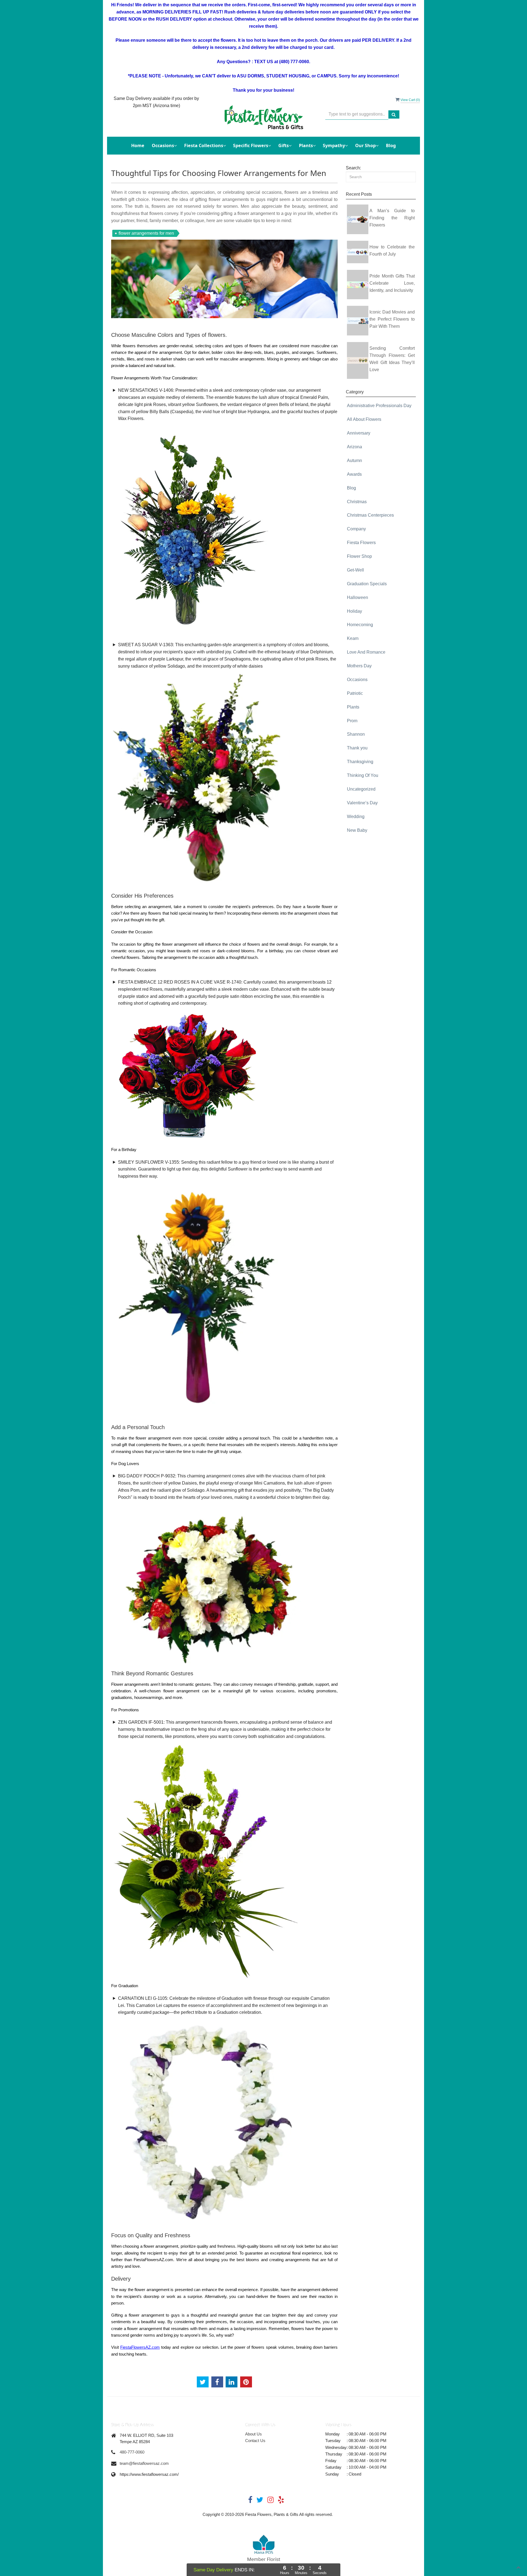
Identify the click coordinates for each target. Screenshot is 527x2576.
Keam (353, 638)
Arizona (354, 447)
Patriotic (355, 693)
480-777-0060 (132, 2452)
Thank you (357, 748)
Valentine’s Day (362, 803)
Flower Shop (359, 556)
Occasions (357, 680)
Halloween (358, 597)
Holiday (354, 611)
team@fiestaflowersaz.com (144, 2463)
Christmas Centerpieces (370, 515)
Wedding (356, 817)
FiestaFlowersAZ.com (140, 2347)
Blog (391, 145)
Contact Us (255, 2441)
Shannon (356, 734)
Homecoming (360, 625)
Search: (353, 168)
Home (138, 145)
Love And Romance (366, 652)
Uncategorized (361, 789)
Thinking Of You (363, 775)
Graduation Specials (367, 584)
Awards (354, 474)
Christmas (357, 502)
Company (356, 529)
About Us (253, 2434)
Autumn (354, 460)
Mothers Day (359, 666)
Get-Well (355, 570)
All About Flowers (364, 419)
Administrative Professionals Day (379, 406)
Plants (353, 707)
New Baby (357, 830)
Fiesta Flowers (361, 543)
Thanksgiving (360, 762)
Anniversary (359, 433)
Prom (352, 721)
